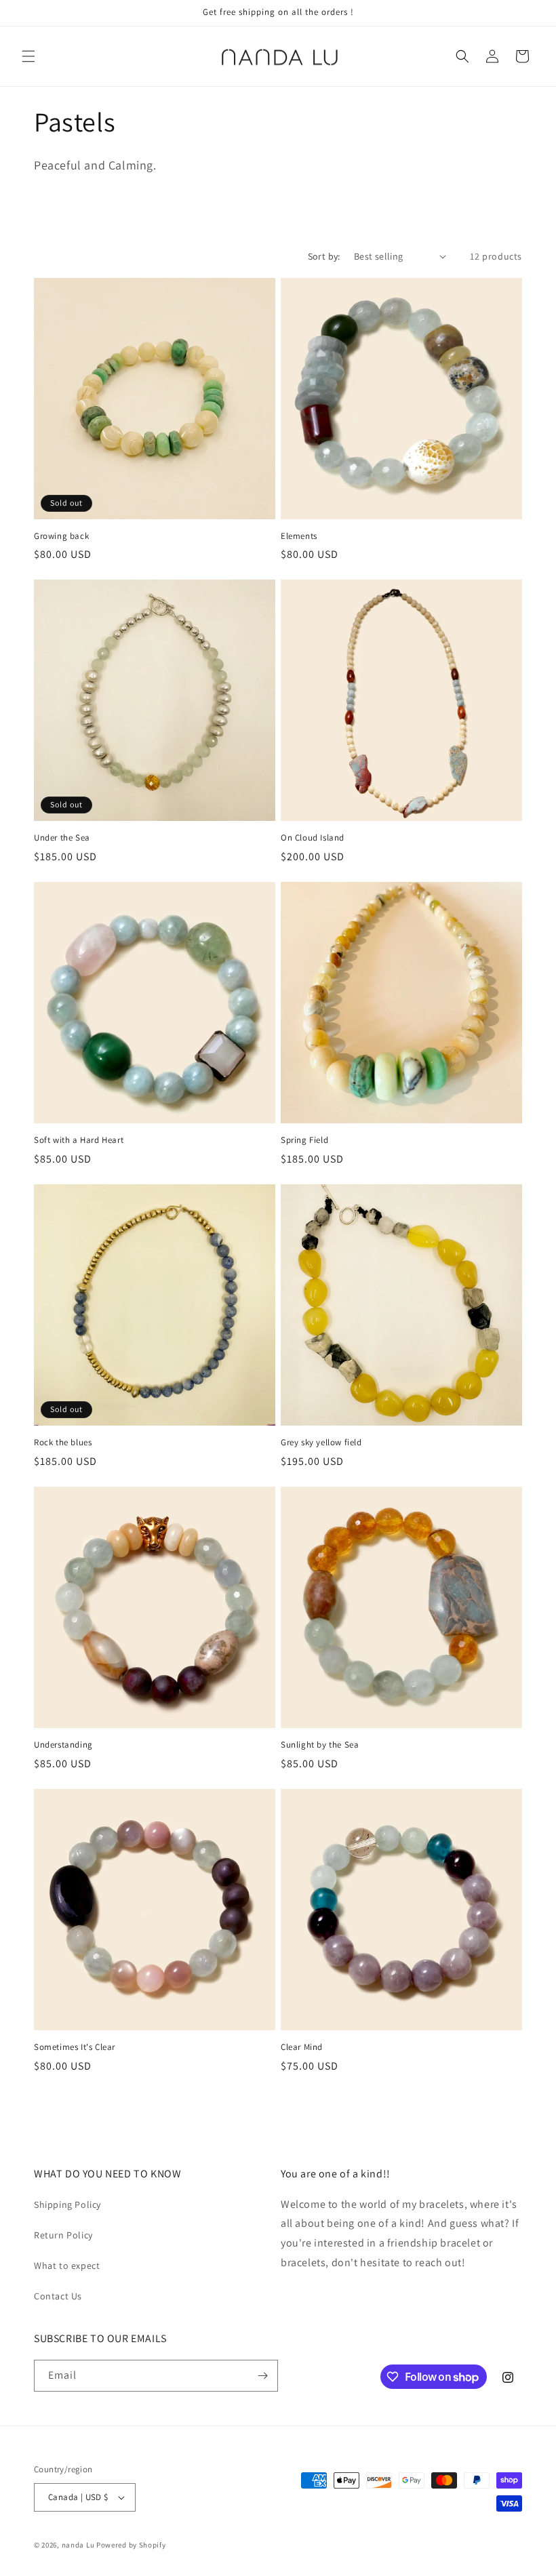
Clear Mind (302, 2047)
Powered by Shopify (131, 2545)
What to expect (67, 2266)
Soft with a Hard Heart (79, 1140)
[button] (28, 56)
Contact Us (58, 2296)
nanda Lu (78, 2545)
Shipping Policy (67, 2205)
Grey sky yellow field (321, 1443)
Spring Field (304, 1140)
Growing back (61, 536)
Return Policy (63, 2235)
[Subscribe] (262, 2376)
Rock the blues (63, 1443)
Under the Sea (62, 838)
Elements (299, 536)
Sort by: (324, 256)
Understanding (63, 1745)
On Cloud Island (313, 838)
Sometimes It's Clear (75, 2047)
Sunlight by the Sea (320, 1745)
